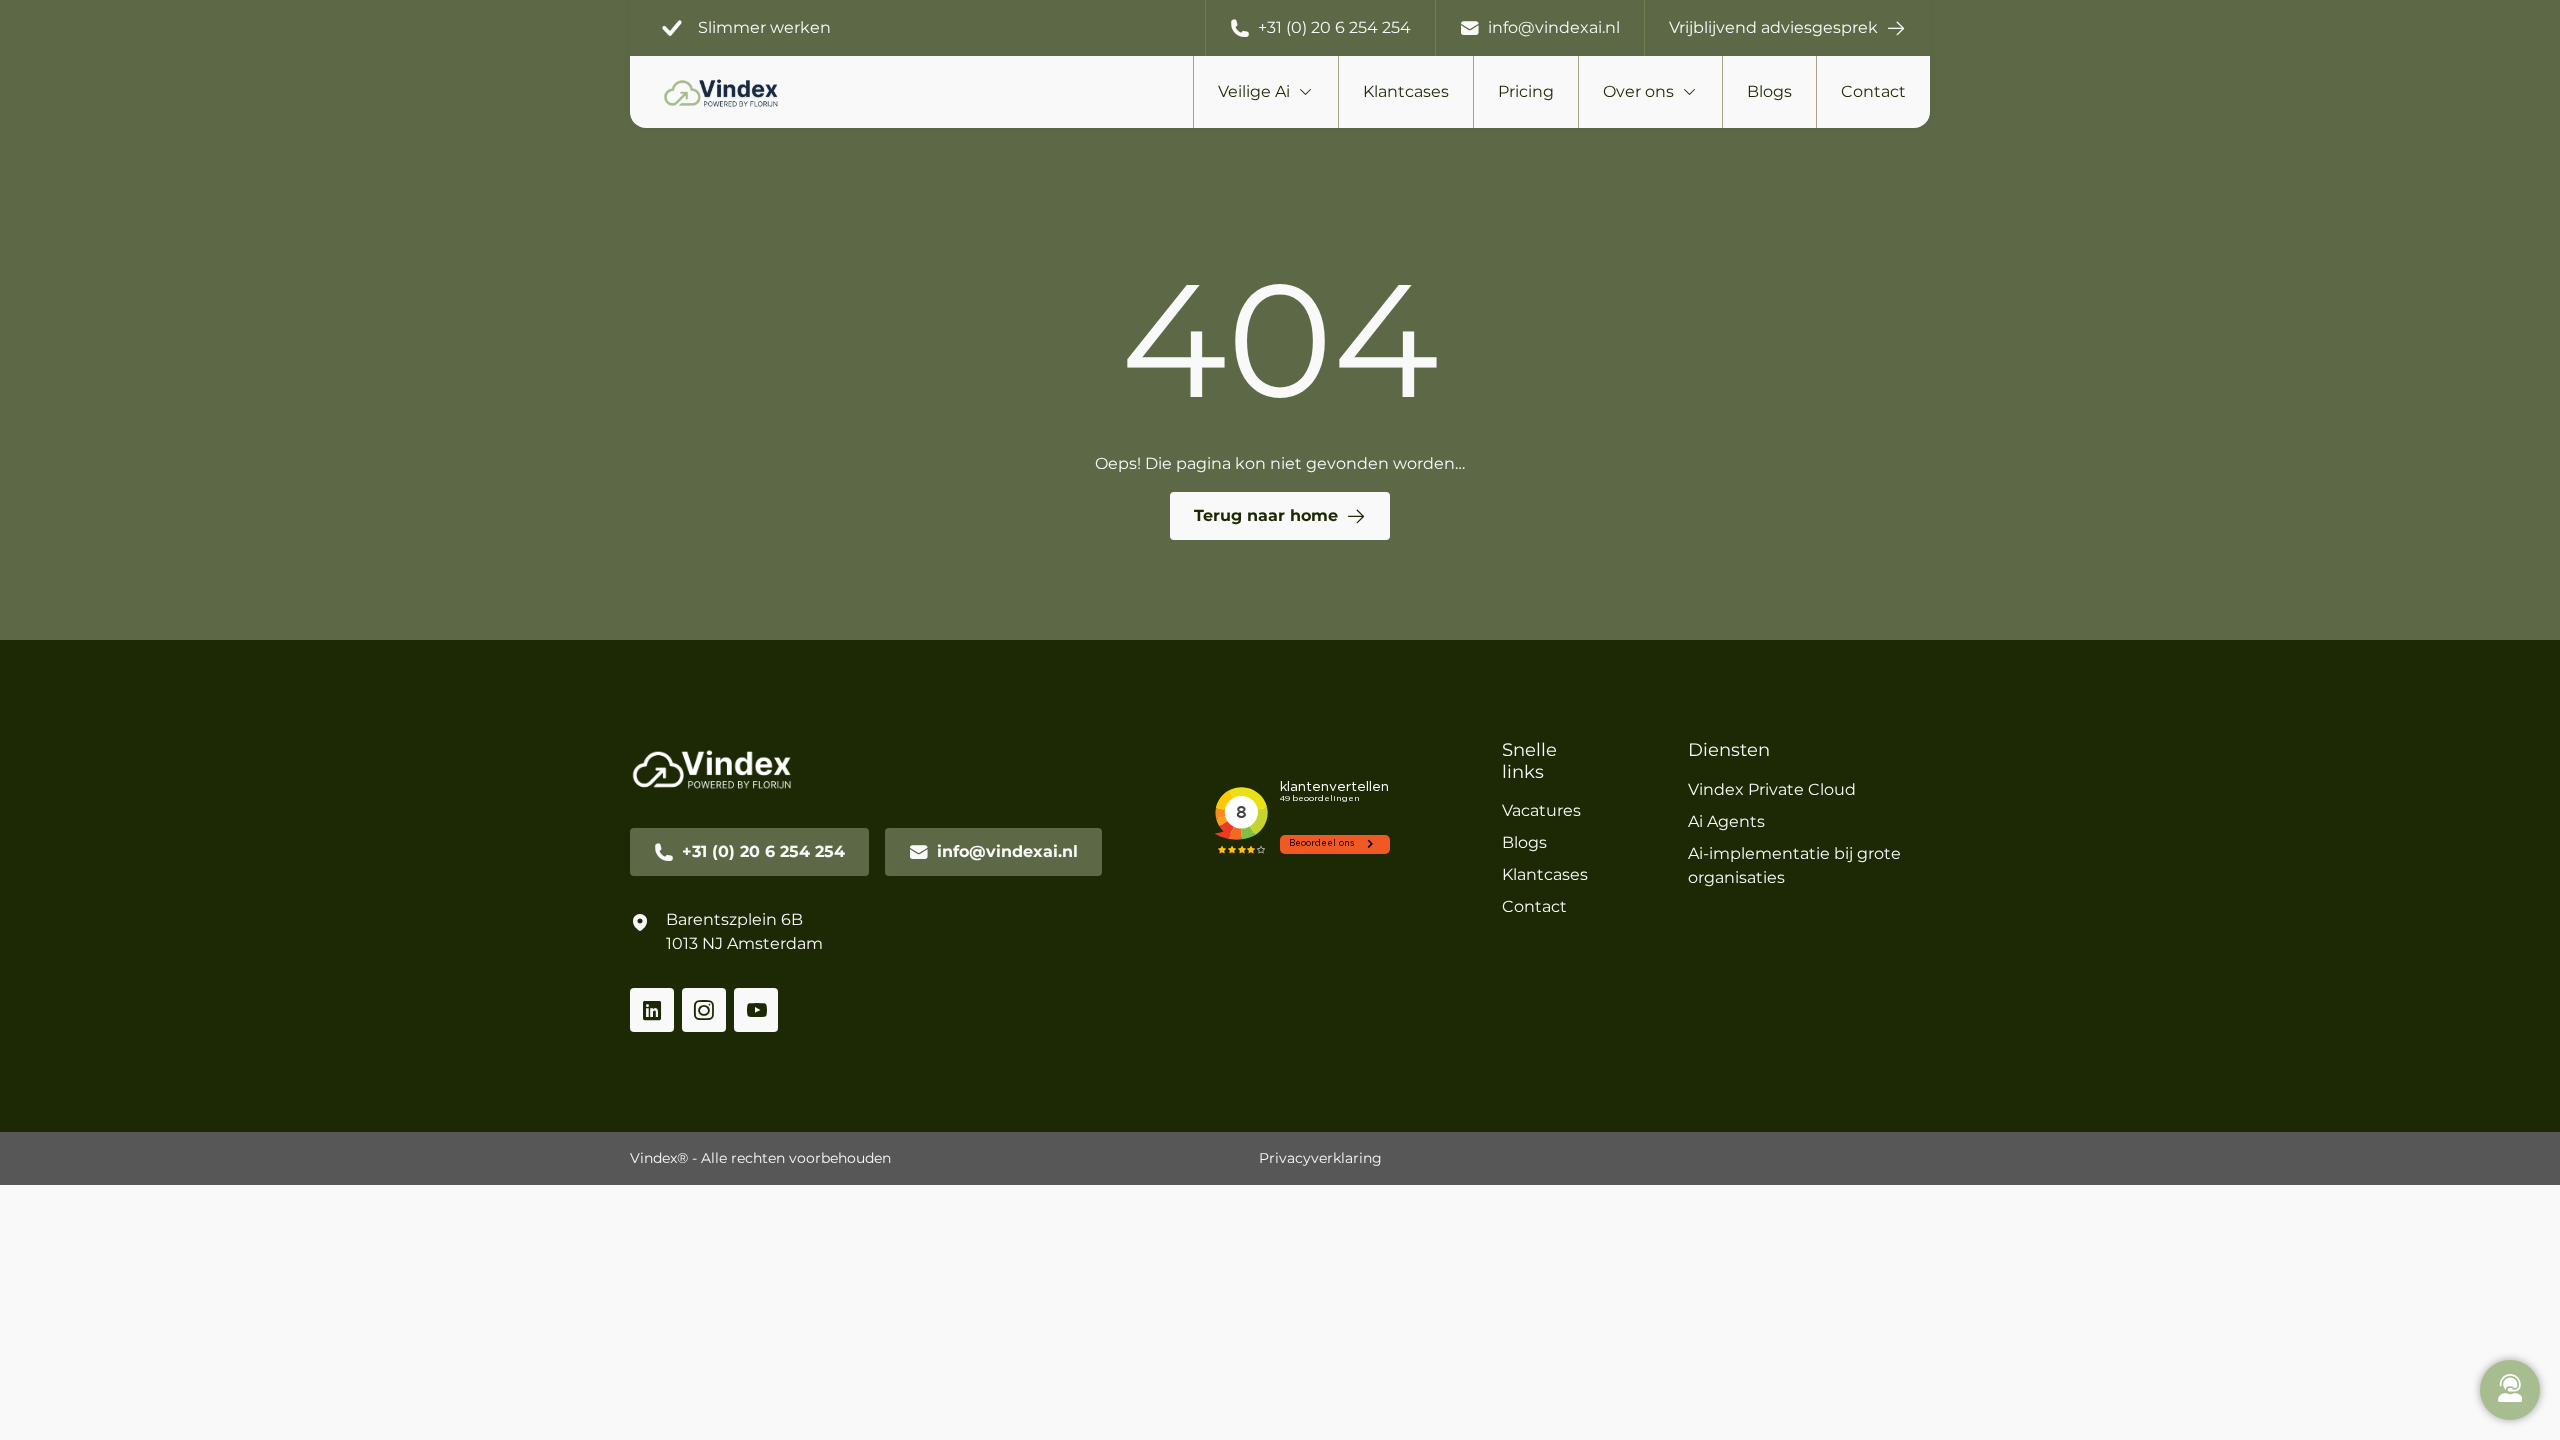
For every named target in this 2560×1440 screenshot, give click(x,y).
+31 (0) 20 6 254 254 (1334, 27)
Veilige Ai (1254, 91)
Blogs (1769, 91)
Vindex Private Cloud (1772, 789)
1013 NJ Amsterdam (744, 943)
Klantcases (1406, 91)
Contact (1873, 91)
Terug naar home (1266, 515)
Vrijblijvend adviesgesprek (1773, 27)
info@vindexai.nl (1554, 27)
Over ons (1638, 91)
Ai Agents (1726, 821)
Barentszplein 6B (734, 919)
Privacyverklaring (1320, 1158)
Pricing (1526, 91)
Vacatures (1541, 810)
